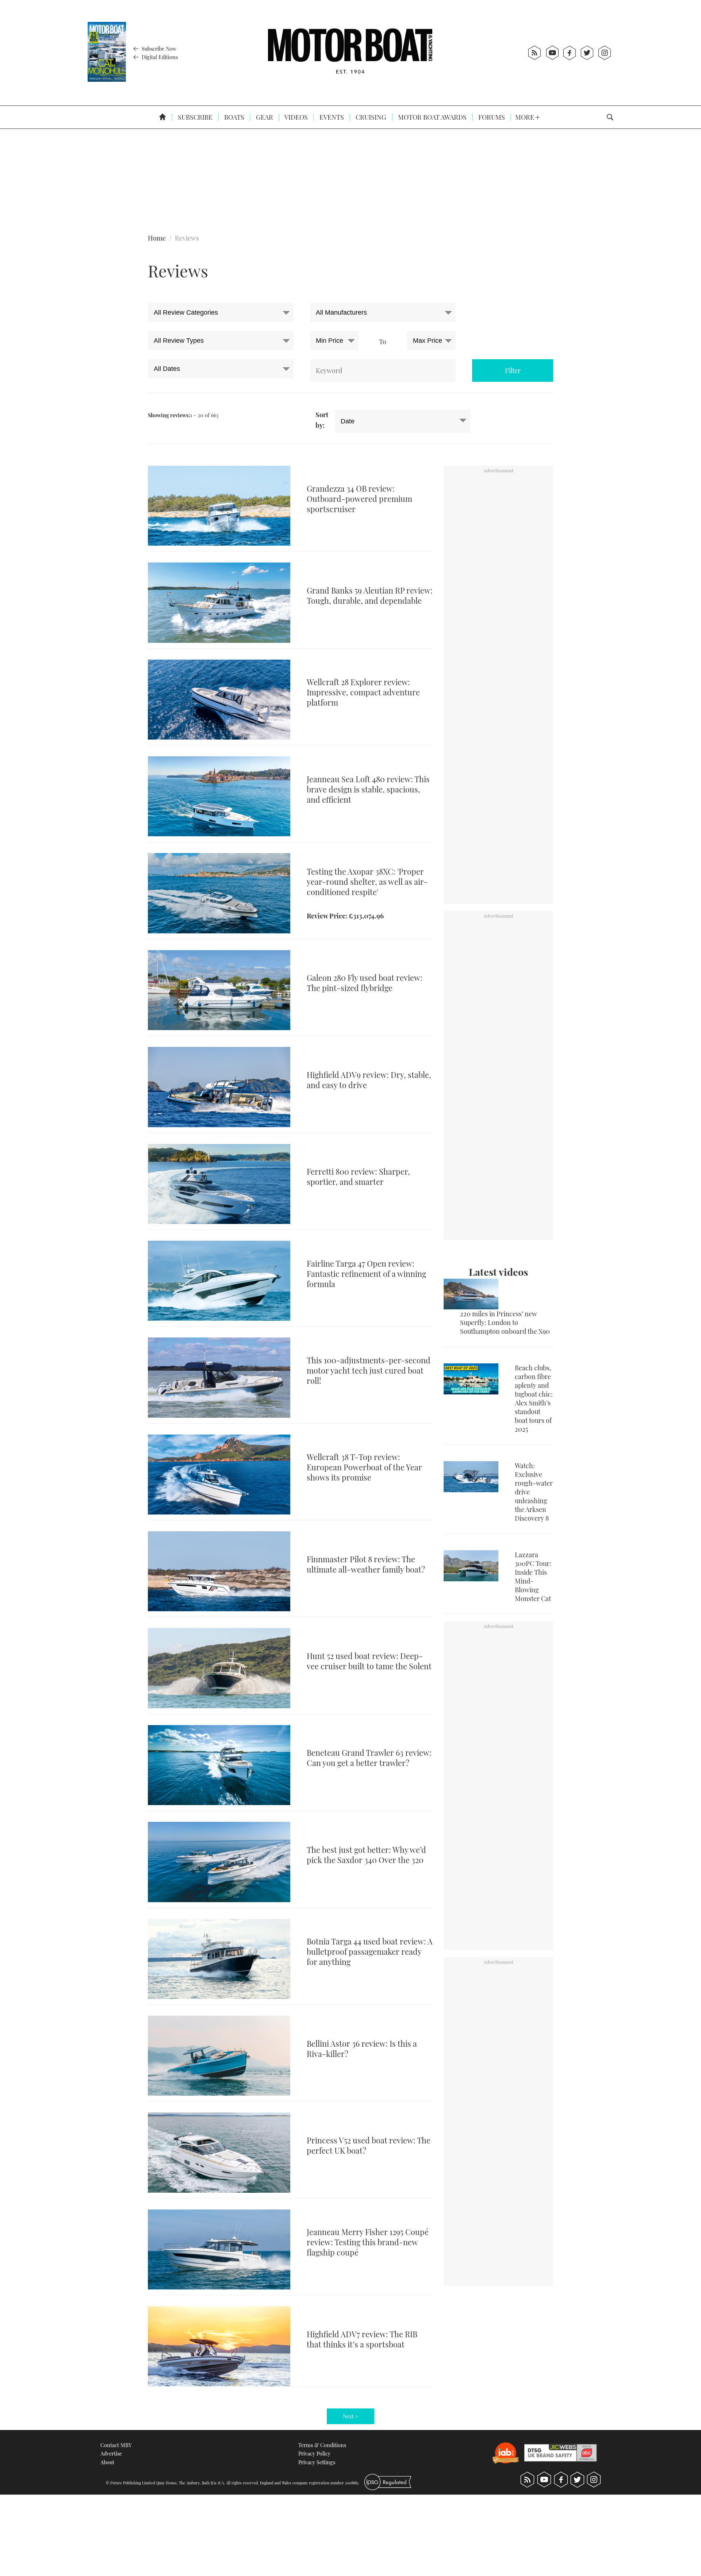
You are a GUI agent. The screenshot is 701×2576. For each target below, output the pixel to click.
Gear (264, 117)
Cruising (370, 117)
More (525, 117)
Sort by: (322, 420)
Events (331, 117)
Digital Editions (159, 57)
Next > (350, 2416)
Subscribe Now (158, 49)
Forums (491, 117)
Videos (296, 117)
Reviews (187, 238)
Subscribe (194, 117)
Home (157, 238)
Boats (233, 117)
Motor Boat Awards (432, 117)
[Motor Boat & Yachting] (350, 53)
